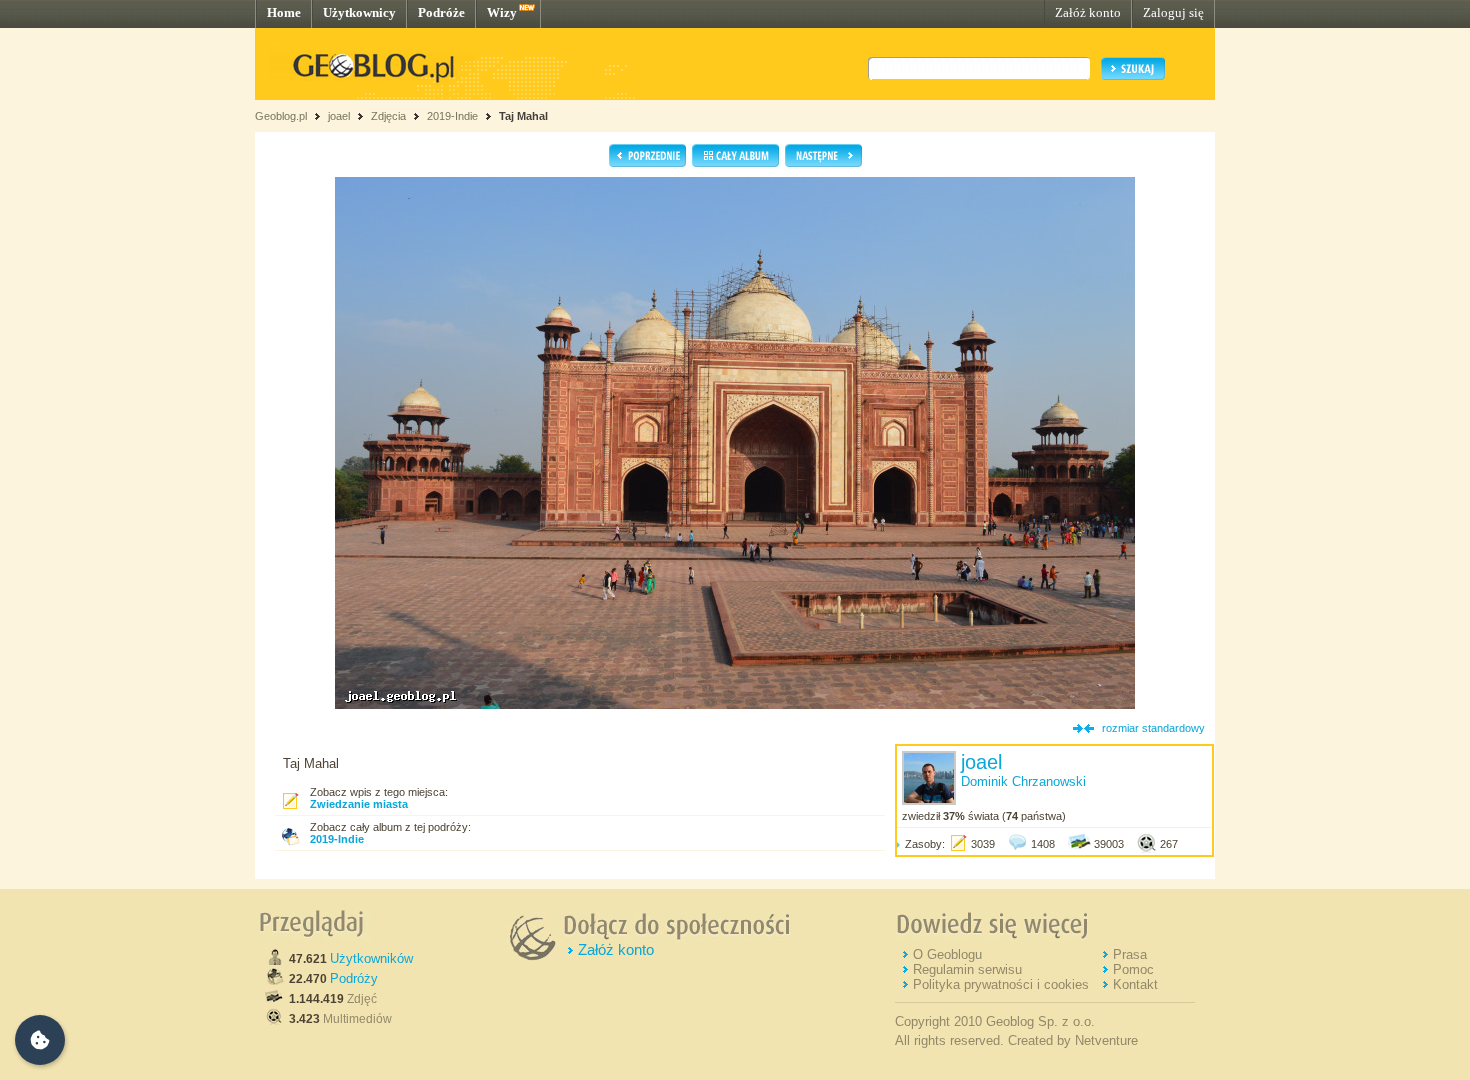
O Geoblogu (947, 954)
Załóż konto (1088, 12)
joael (339, 116)
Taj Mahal (523, 116)
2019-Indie (452, 116)
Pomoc (1133, 969)
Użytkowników (371, 958)
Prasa (1130, 954)
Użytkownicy (359, 12)
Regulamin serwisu (967, 969)
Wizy (502, 12)
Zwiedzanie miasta (359, 804)
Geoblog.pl (281, 116)
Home (284, 12)
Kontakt (1135, 984)
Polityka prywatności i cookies (1001, 984)
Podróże (441, 12)
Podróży (354, 978)
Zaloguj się (1173, 12)
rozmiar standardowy (1153, 728)
